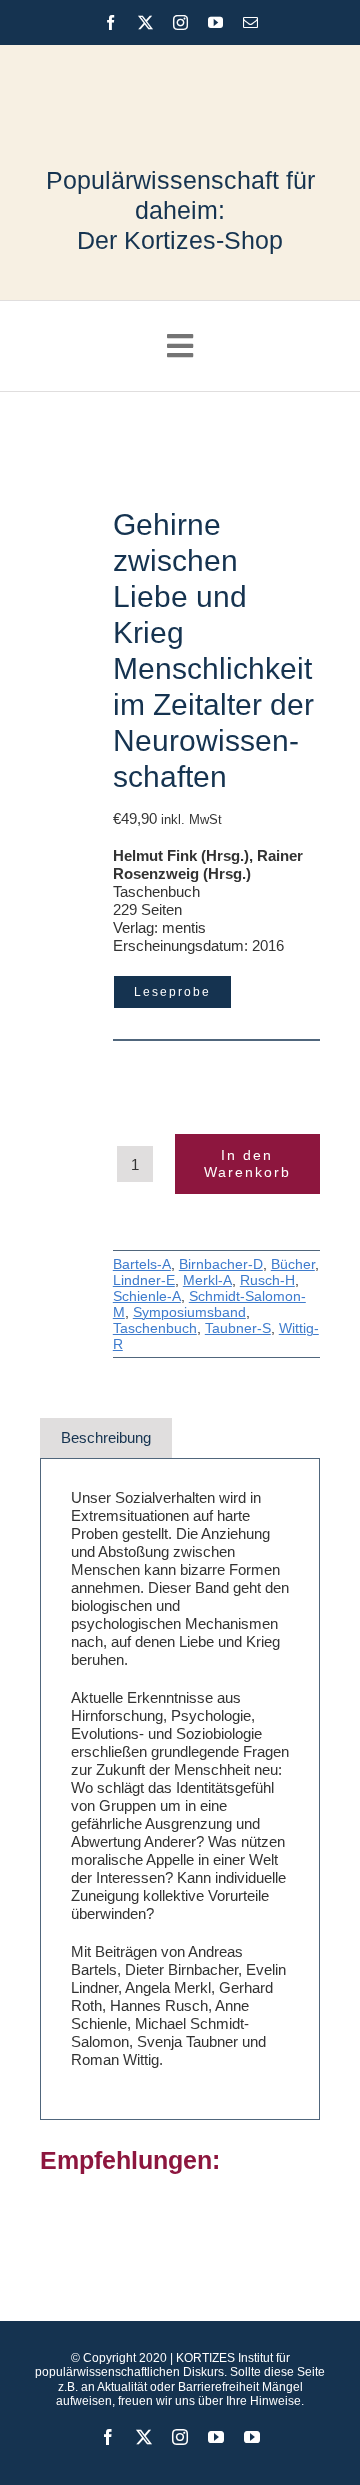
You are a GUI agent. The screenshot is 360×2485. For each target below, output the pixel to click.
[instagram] (180, 22)
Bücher (293, 1264)
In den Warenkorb (247, 1163)
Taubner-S (238, 1328)
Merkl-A (207, 1280)
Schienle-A (147, 1296)
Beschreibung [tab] (106, 1437)
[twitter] (145, 22)
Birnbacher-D (221, 1264)
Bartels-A (142, 1264)
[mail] (250, 22)
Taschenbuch (155, 1328)
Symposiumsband (189, 1312)
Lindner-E (144, 1280)
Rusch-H (267, 1280)
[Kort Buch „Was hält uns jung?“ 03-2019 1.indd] (71, 538)
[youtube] (215, 22)
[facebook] (110, 22)
